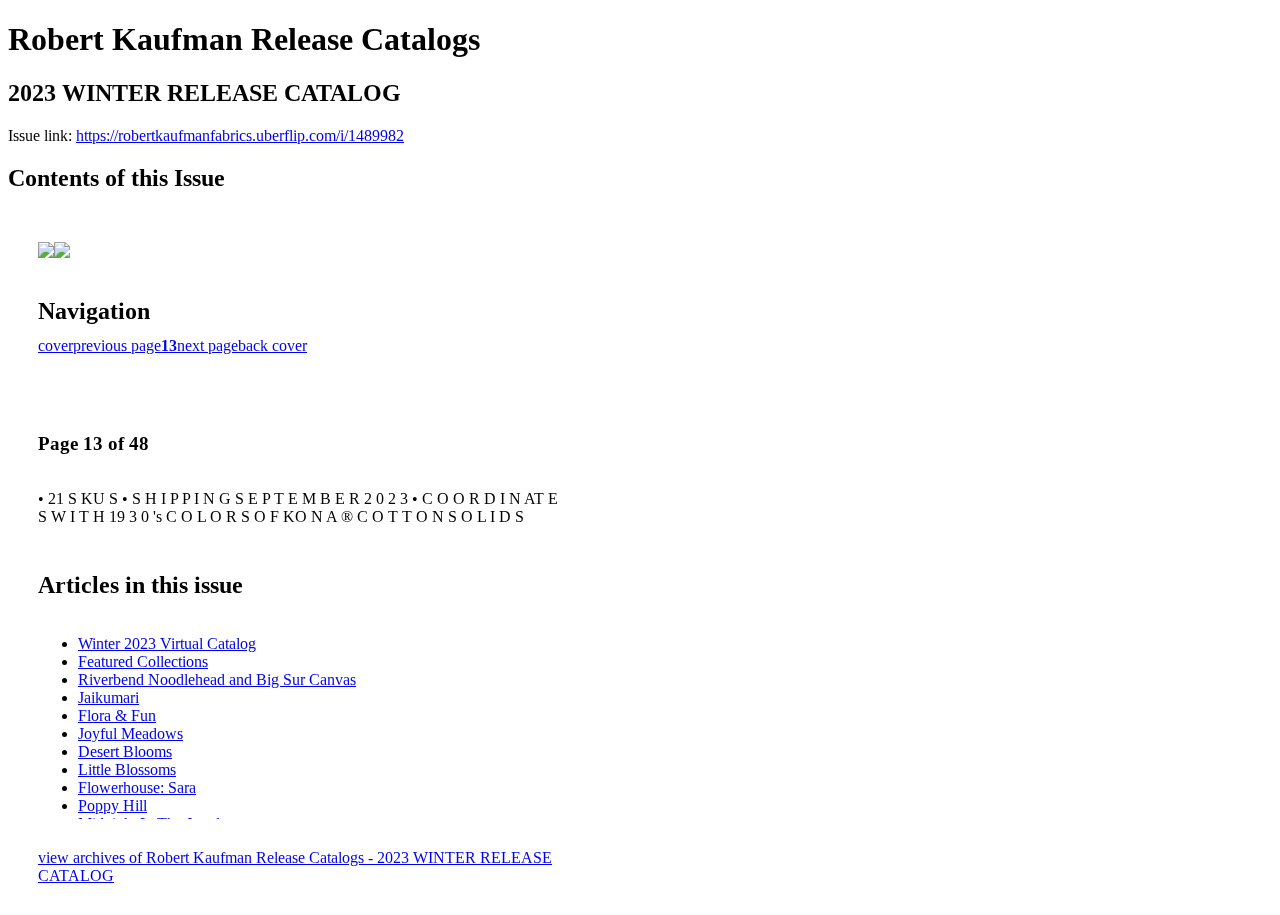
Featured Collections (143, 661)
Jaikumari (108, 697)
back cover (272, 345)
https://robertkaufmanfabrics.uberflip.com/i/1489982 (240, 135)
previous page (117, 345)
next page (207, 345)
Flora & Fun (117, 715)
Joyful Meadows (130, 733)
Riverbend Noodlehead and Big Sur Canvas (217, 679)
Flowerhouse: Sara (137, 787)
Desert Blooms (125, 751)
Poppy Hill (112, 805)
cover (55, 345)
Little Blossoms (127, 769)
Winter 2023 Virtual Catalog (167, 643)
